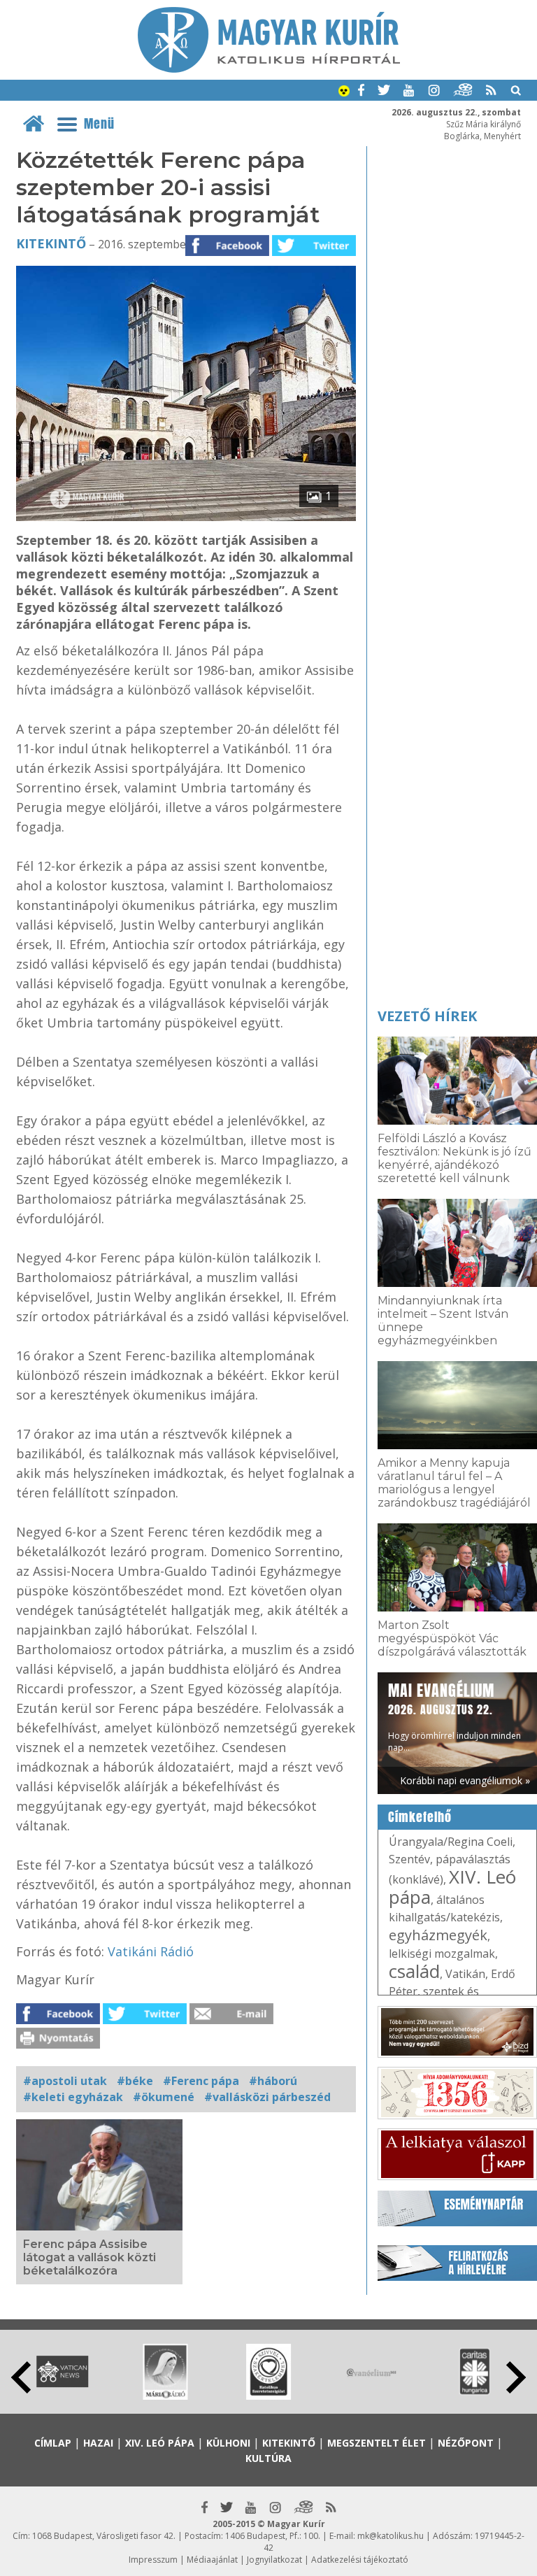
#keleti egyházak (73, 2097)
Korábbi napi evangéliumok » (465, 1780)
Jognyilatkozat (274, 2560)
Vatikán (465, 1974)
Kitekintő (51, 243)
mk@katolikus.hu (391, 2536)
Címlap (53, 2443)
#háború (273, 2081)
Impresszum (153, 2560)
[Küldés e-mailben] (231, 2020)
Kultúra (268, 2458)
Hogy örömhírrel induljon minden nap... (454, 1716)
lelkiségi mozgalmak (442, 1954)
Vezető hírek (427, 1016)
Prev (21, 2377)
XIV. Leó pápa (452, 1887)
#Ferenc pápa (201, 2081)
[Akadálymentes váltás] (344, 92)
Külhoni (228, 2443)
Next (516, 2377)
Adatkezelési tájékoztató (360, 2560)
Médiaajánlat (212, 2560)
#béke (135, 2081)
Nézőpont (466, 2443)
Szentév (409, 1859)
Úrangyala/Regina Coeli (451, 1842)
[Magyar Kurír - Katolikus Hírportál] (269, 69)
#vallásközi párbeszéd (267, 2097)
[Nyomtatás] (58, 2044)
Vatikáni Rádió (151, 1951)
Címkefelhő (420, 1817)
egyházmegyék (438, 1935)
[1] (186, 517)
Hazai (98, 2443)
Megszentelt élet (377, 2443)
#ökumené (164, 2097)
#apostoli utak (65, 2081)
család (414, 1971)
